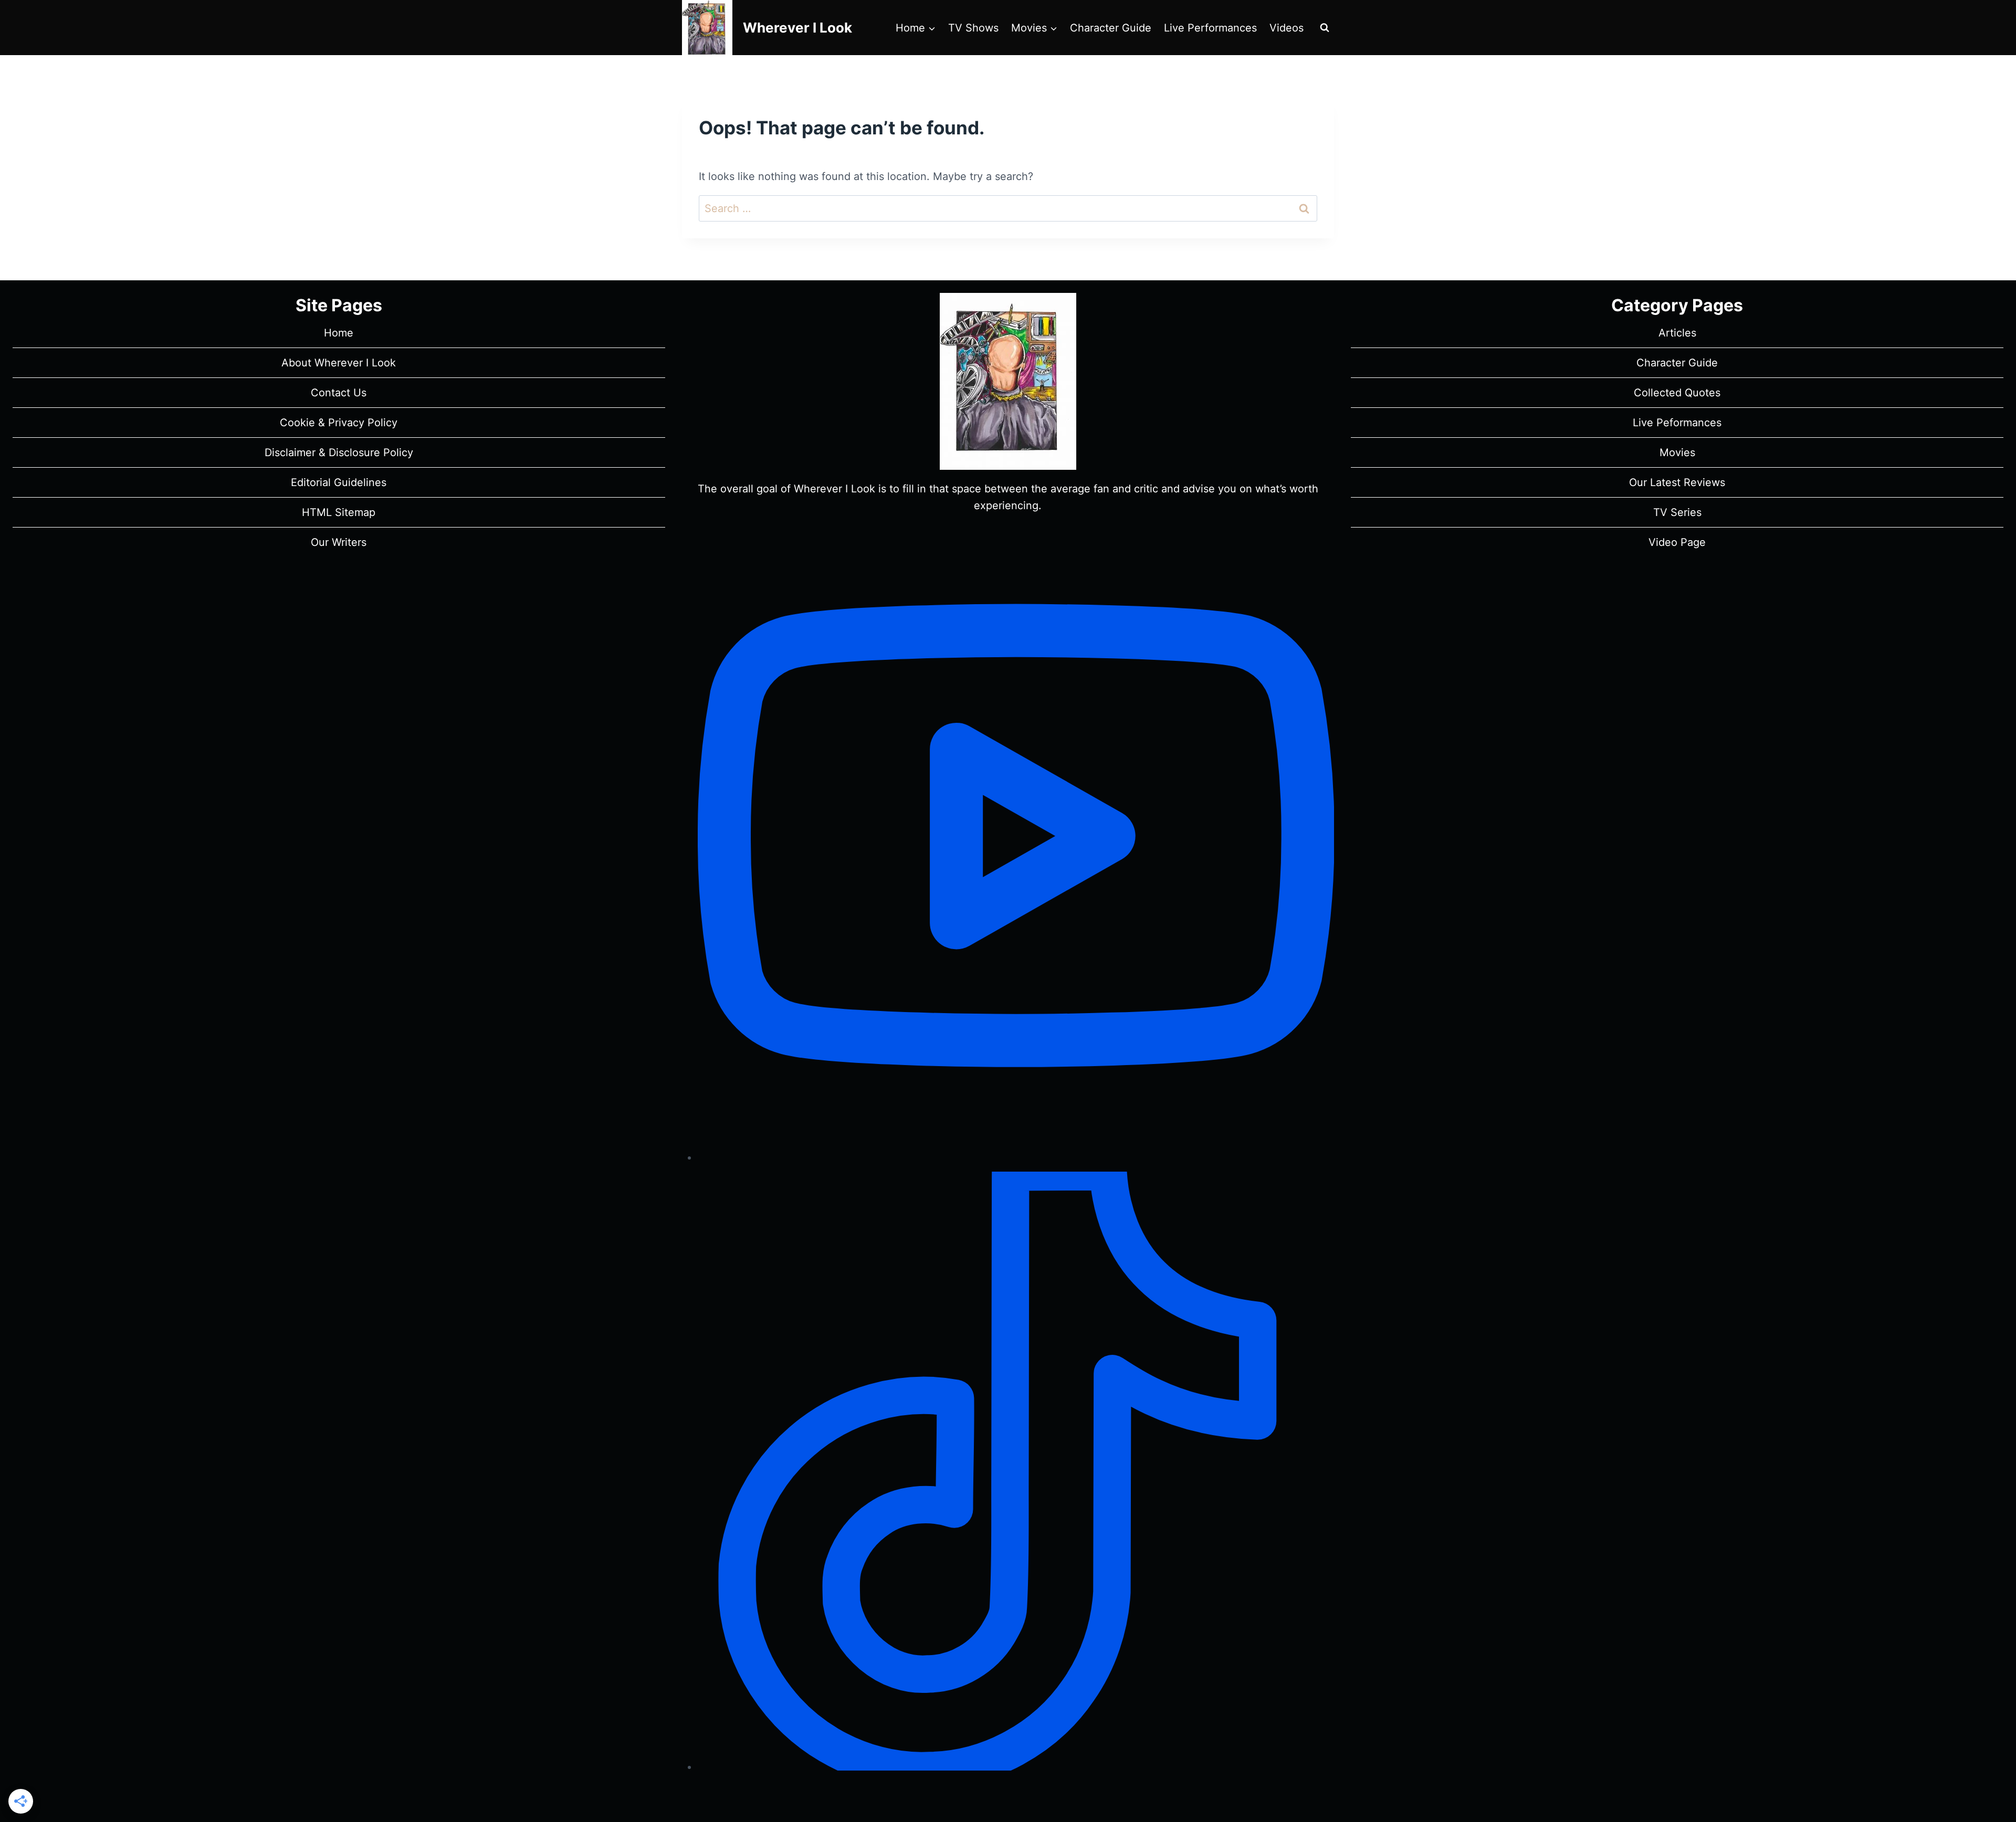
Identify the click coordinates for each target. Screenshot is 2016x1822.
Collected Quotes (1677, 393)
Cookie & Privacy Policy (339, 423)
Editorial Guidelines (339, 482)
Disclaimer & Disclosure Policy (339, 452)
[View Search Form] (1325, 28)
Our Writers (339, 542)
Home (339, 333)
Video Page (1677, 542)
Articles (1677, 333)
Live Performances (1210, 28)
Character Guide (1111, 28)
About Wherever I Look (339, 363)
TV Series (1677, 512)
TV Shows (973, 28)
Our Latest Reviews (1677, 482)
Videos (1287, 28)
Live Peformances (1677, 423)
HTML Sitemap (339, 512)
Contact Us (339, 393)
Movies (1677, 452)
